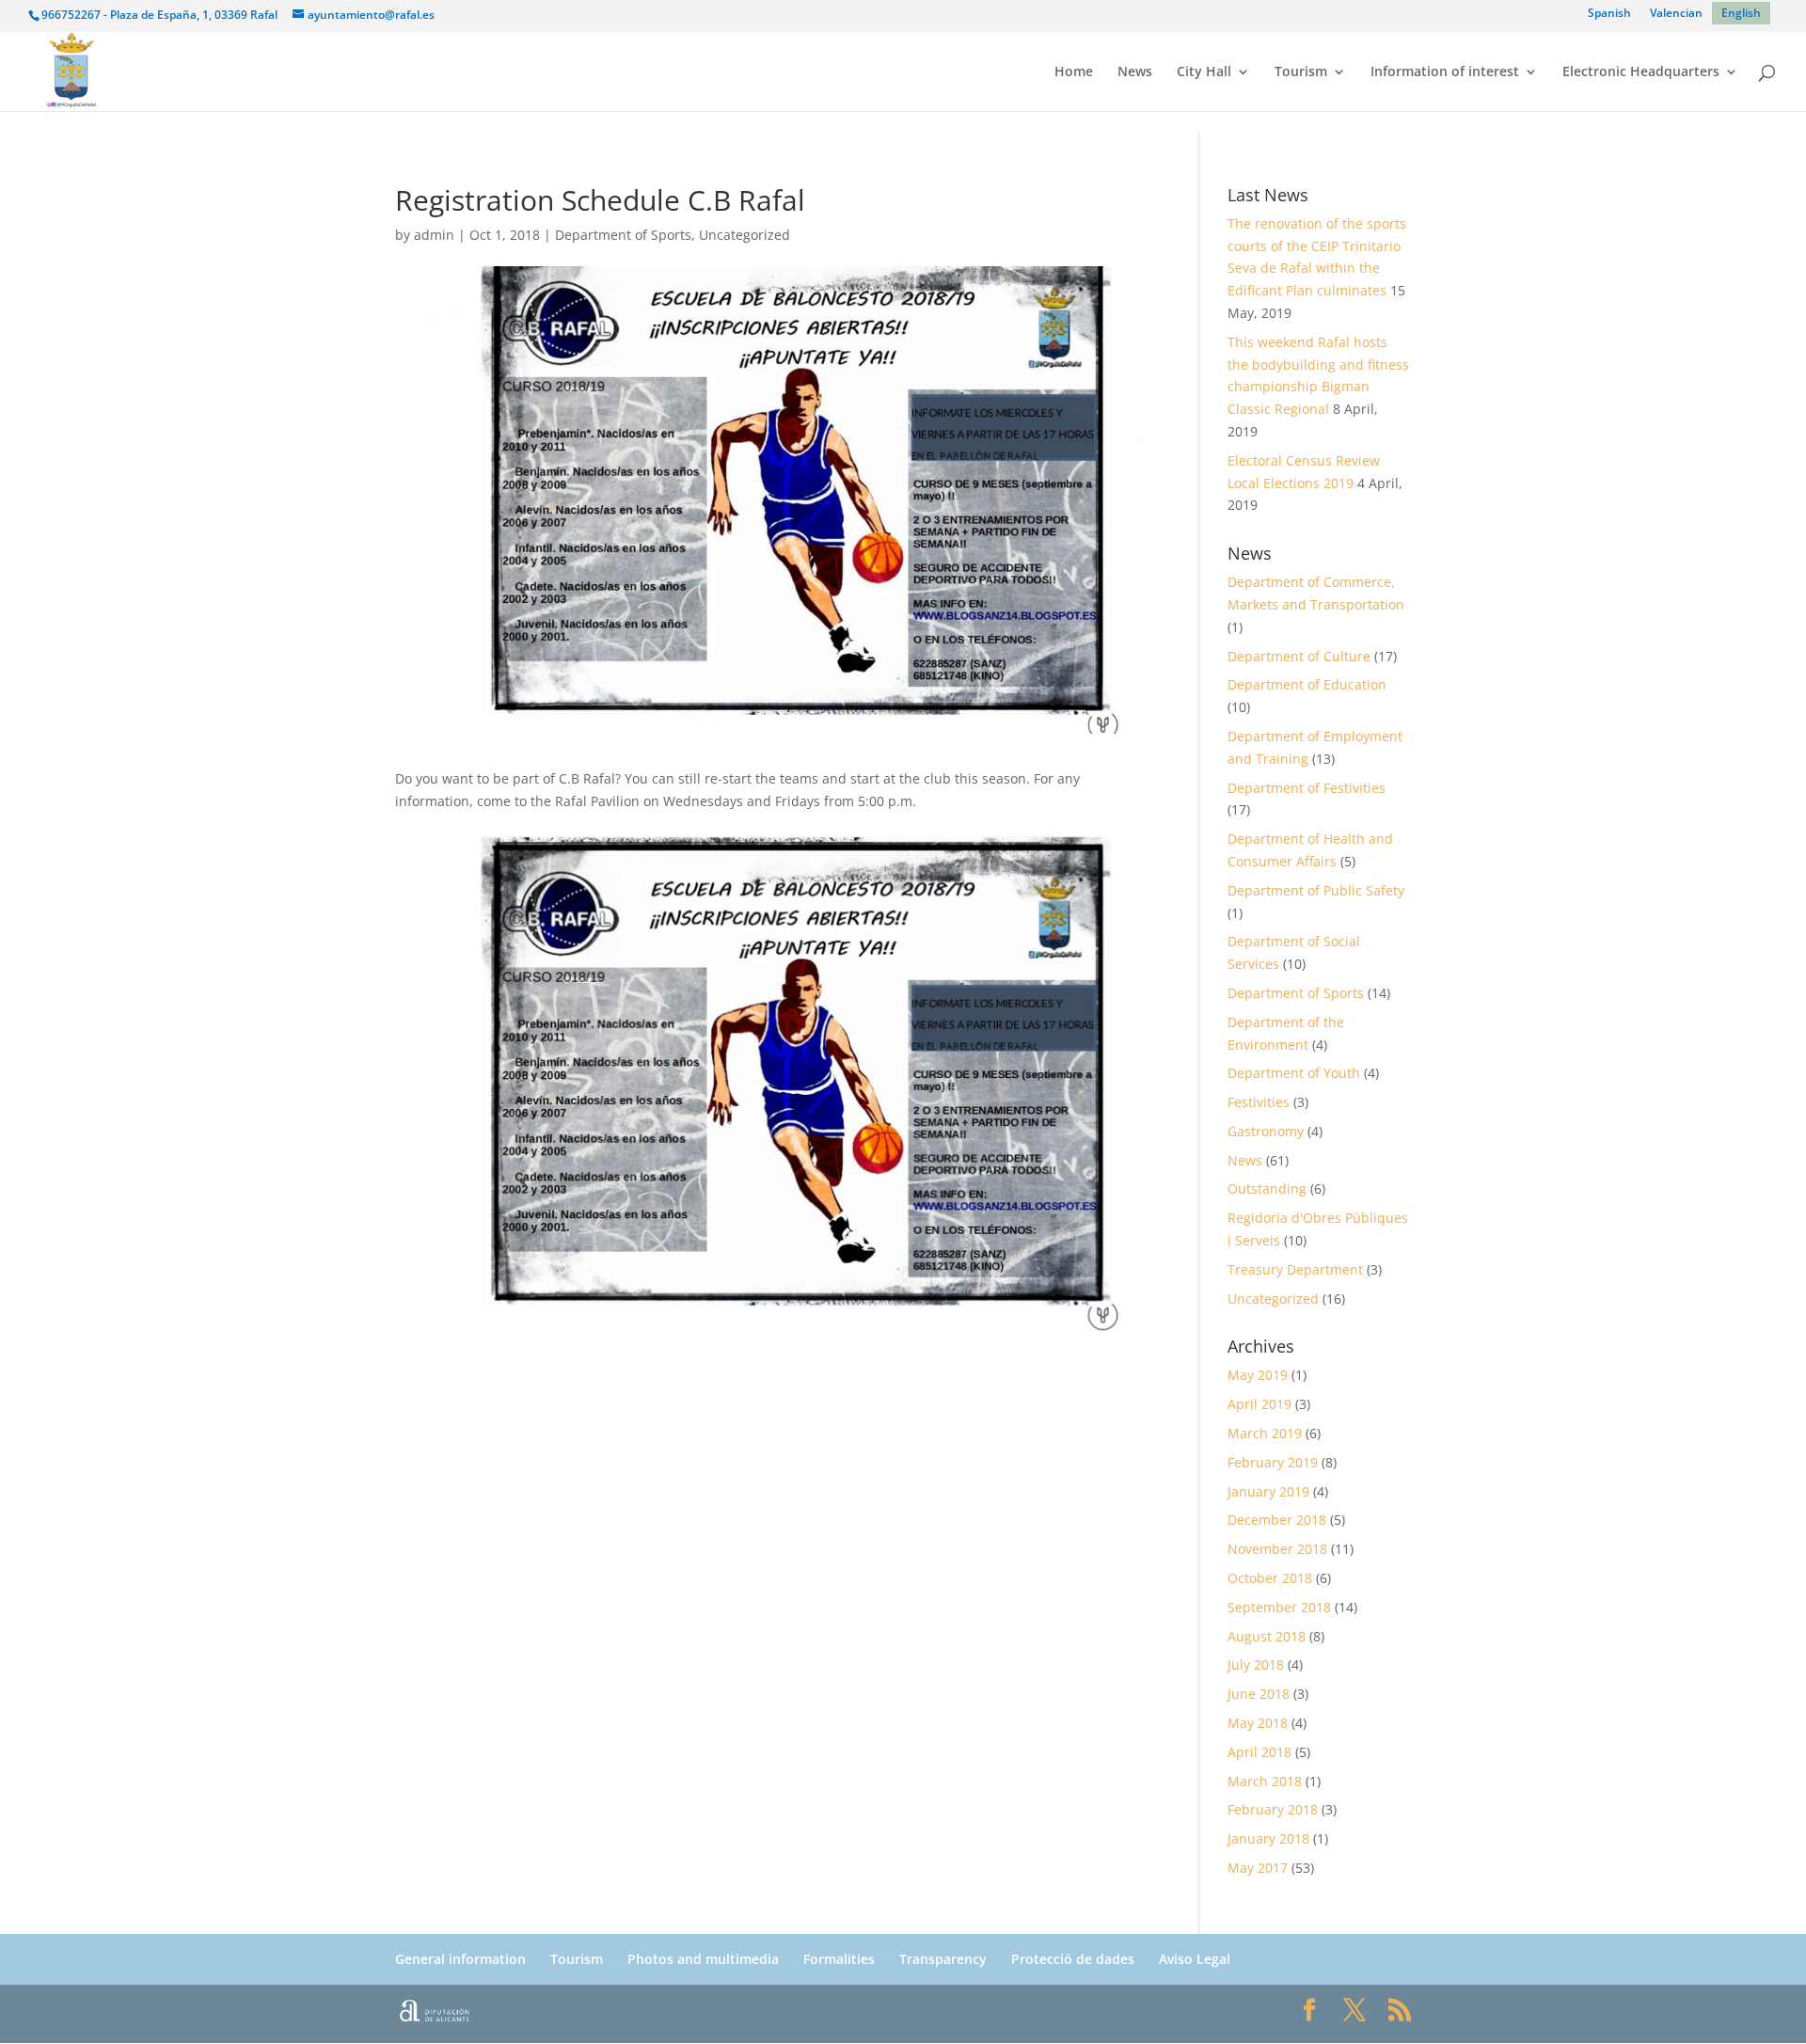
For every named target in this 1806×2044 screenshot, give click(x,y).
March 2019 (1265, 1433)
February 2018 (1273, 1809)
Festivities (1259, 1102)
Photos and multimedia (703, 1959)
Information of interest (1445, 72)
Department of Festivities (1307, 788)
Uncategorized (745, 235)
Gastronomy (1266, 1131)
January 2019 (1268, 1491)
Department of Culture (1299, 656)
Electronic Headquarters (1641, 72)
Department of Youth (1294, 1073)
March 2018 (1265, 1781)
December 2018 (1277, 1520)
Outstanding (1267, 1188)
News (1135, 72)
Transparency (943, 1959)
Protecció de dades (1073, 1959)
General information (460, 1959)
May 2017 (1258, 1868)
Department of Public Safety (1316, 890)
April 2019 (1259, 1404)
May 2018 (1258, 1723)
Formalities (839, 1959)
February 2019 (1273, 1462)
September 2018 (1279, 1607)
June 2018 (1259, 1694)
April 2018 (1259, 1752)
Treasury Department (1295, 1269)
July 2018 (1256, 1664)
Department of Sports (623, 235)
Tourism (1301, 72)
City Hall (1204, 72)
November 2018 (1277, 1549)
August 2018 (1267, 1636)
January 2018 (1268, 1838)
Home (1074, 72)
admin (434, 235)
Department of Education (1307, 684)
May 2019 (1258, 1375)
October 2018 (1270, 1578)
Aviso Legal (1195, 1959)
